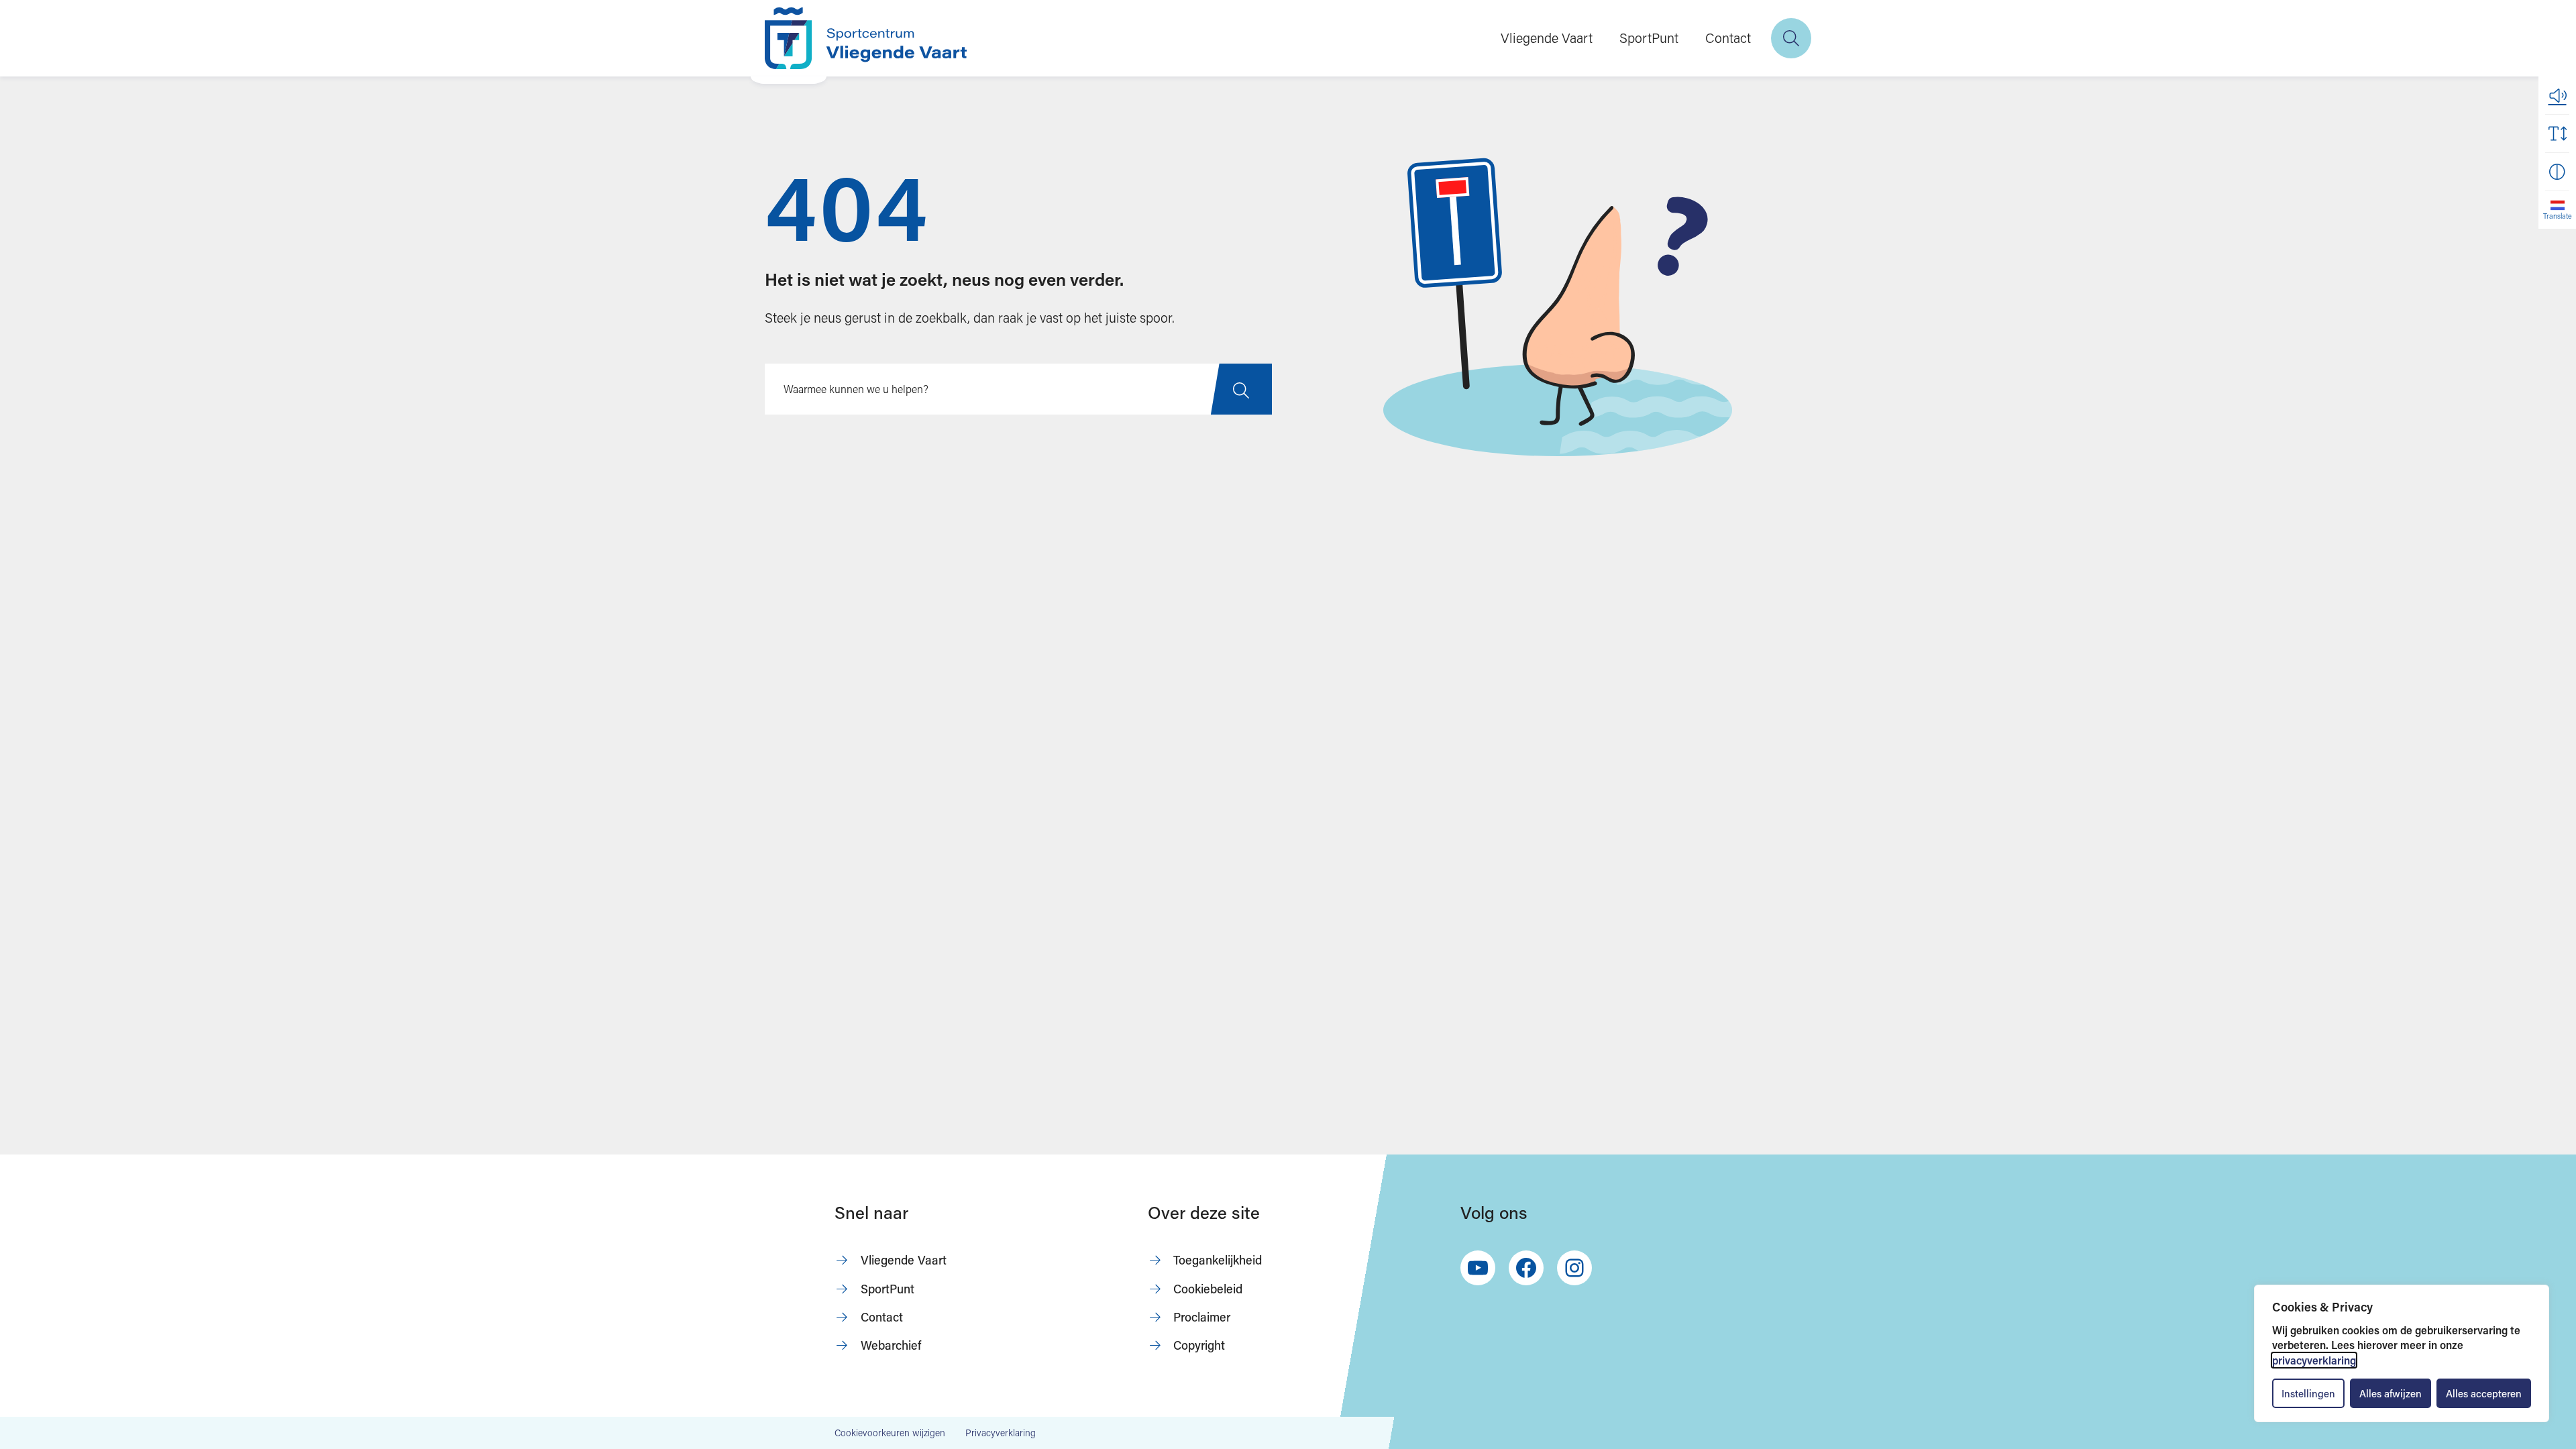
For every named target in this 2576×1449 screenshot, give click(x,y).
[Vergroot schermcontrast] (2557, 172)
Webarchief (891, 1345)
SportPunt (1649, 38)
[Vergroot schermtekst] (2557, 133)
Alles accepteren (2484, 1393)
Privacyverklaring (1001, 1433)
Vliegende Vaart (1547, 38)
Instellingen (2308, 1393)
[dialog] (2402, 1353)
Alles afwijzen (2391, 1393)
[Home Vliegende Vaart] (866, 38)
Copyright (1199, 1345)
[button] (2557, 95)
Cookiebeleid (1208, 1289)
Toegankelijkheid (1218, 1260)
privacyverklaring (2314, 1360)
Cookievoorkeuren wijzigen (890, 1433)
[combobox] (1018, 389)
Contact (1728, 38)
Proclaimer (1202, 1317)
